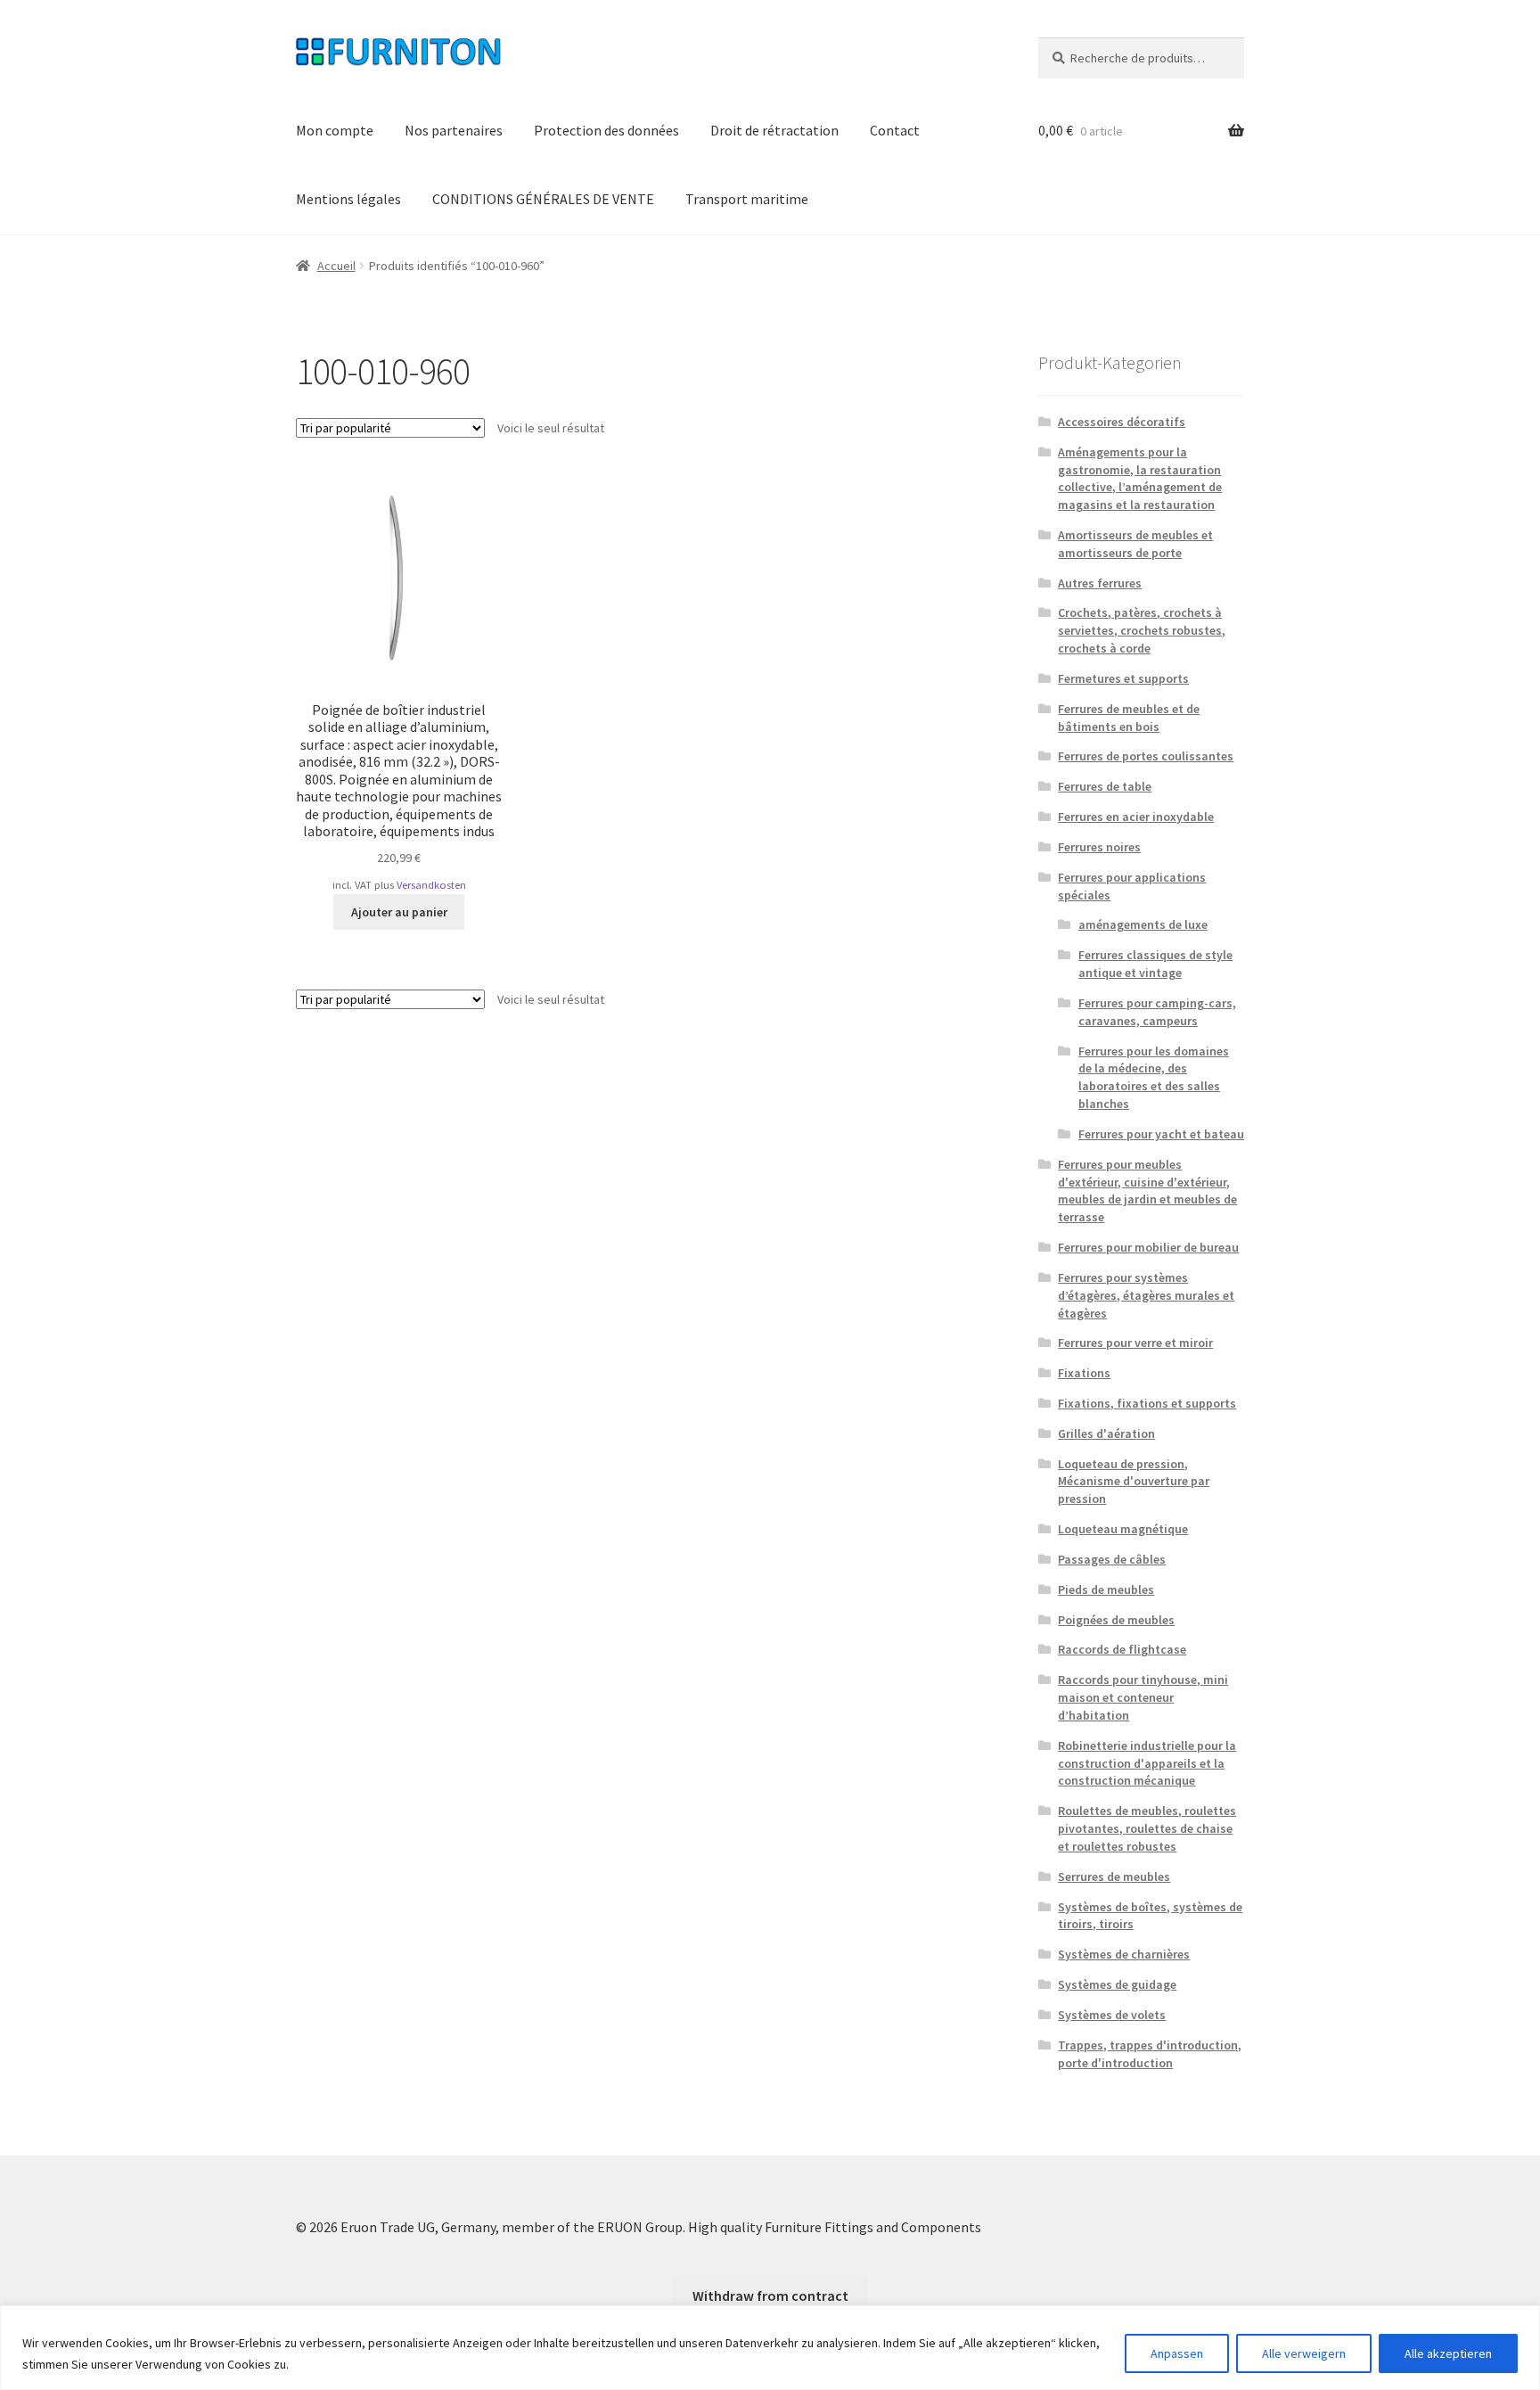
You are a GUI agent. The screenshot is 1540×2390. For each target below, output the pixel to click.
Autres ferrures (1100, 583)
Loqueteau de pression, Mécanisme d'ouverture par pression (1134, 1482)
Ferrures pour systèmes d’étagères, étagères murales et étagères (1146, 1295)
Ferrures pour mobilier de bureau (1148, 1247)
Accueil (336, 266)
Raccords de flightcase (1122, 1649)
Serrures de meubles (1114, 1877)
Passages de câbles (1112, 1559)
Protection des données (606, 130)
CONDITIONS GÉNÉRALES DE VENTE (543, 199)
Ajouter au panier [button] (399, 912)
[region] (770, 2348)
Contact (895, 130)
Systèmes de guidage (1117, 1984)
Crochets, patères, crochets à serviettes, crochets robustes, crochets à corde (1142, 630)
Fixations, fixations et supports (1147, 1403)
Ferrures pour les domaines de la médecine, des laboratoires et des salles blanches (1154, 1077)
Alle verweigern (1304, 2353)
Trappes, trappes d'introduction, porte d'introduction (1150, 2054)
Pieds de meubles (1106, 1589)
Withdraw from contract (770, 2296)
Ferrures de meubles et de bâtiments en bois (1129, 718)
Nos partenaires (454, 130)
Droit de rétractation (774, 130)
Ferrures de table (1105, 786)
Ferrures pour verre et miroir (1135, 1343)
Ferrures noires (1099, 847)
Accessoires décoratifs (1122, 422)
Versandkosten (431, 885)
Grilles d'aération (1106, 1433)
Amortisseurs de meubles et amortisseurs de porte (1135, 544)
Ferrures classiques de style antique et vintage (1155, 964)
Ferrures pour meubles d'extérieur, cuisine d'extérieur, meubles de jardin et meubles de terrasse (1147, 1191)
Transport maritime (747, 199)
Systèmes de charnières (1124, 1954)
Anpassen (1177, 2353)
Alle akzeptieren (1448, 2353)
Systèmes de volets (1112, 2015)
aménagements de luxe (1143, 924)
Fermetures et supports (1123, 678)
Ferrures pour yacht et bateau (1161, 1134)
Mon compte (335, 130)
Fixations (1084, 1373)
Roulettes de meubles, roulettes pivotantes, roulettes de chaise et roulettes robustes (1147, 1828)
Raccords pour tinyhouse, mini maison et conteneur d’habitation (1143, 1697)
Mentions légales (348, 199)
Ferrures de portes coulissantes (1146, 756)
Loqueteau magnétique (1123, 1529)
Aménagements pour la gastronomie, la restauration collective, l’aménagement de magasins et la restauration (1140, 478)
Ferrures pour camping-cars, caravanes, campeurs (1157, 1012)
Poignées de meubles (1116, 1620)
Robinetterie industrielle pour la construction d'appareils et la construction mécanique (1147, 1763)
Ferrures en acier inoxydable (1136, 817)
